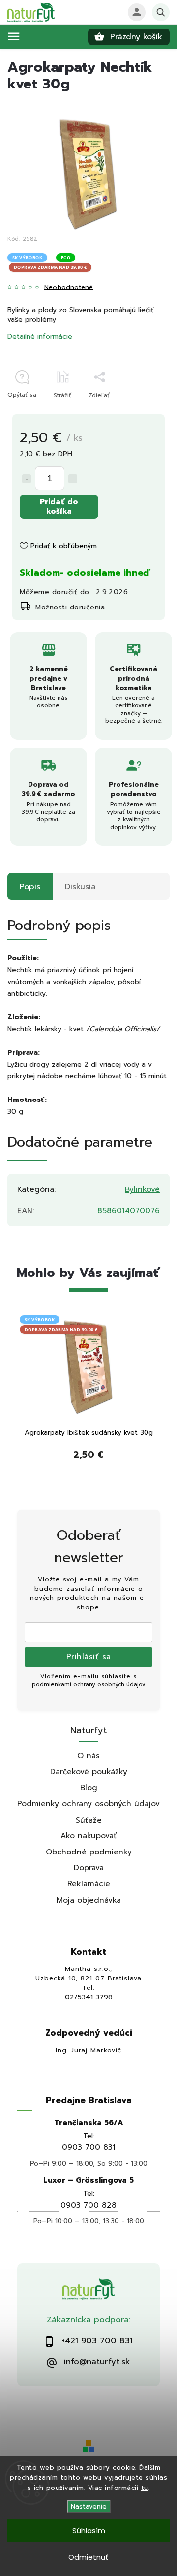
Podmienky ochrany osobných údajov (88, 1804)
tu (145, 2488)
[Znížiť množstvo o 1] (27, 479)
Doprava (89, 1867)
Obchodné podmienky (89, 1852)
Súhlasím (89, 2531)
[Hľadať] (161, 12)
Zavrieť (137, 412)
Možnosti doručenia (70, 607)
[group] (88, 1399)
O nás (88, 1755)
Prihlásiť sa (89, 1657)
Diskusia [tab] (80, 886)
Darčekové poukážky (89, 1772)
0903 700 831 (89, 2147)
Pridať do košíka (59, 506)
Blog (89, 1787)
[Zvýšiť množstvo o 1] (73, 479)
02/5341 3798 (89, 1997)
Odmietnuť (88, 2557)
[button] (88, 1459)
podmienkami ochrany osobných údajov (89, 1685)
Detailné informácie (40, 336)
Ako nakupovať (89, 1836)
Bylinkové (142, 1189)
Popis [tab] (30, 886)
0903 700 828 (88, 2205)
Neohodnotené (69, 287)
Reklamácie (89, 1884)
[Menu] (14, 36)
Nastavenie (89, 2506)
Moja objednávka (89, 1900)
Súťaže (89, 1820)
